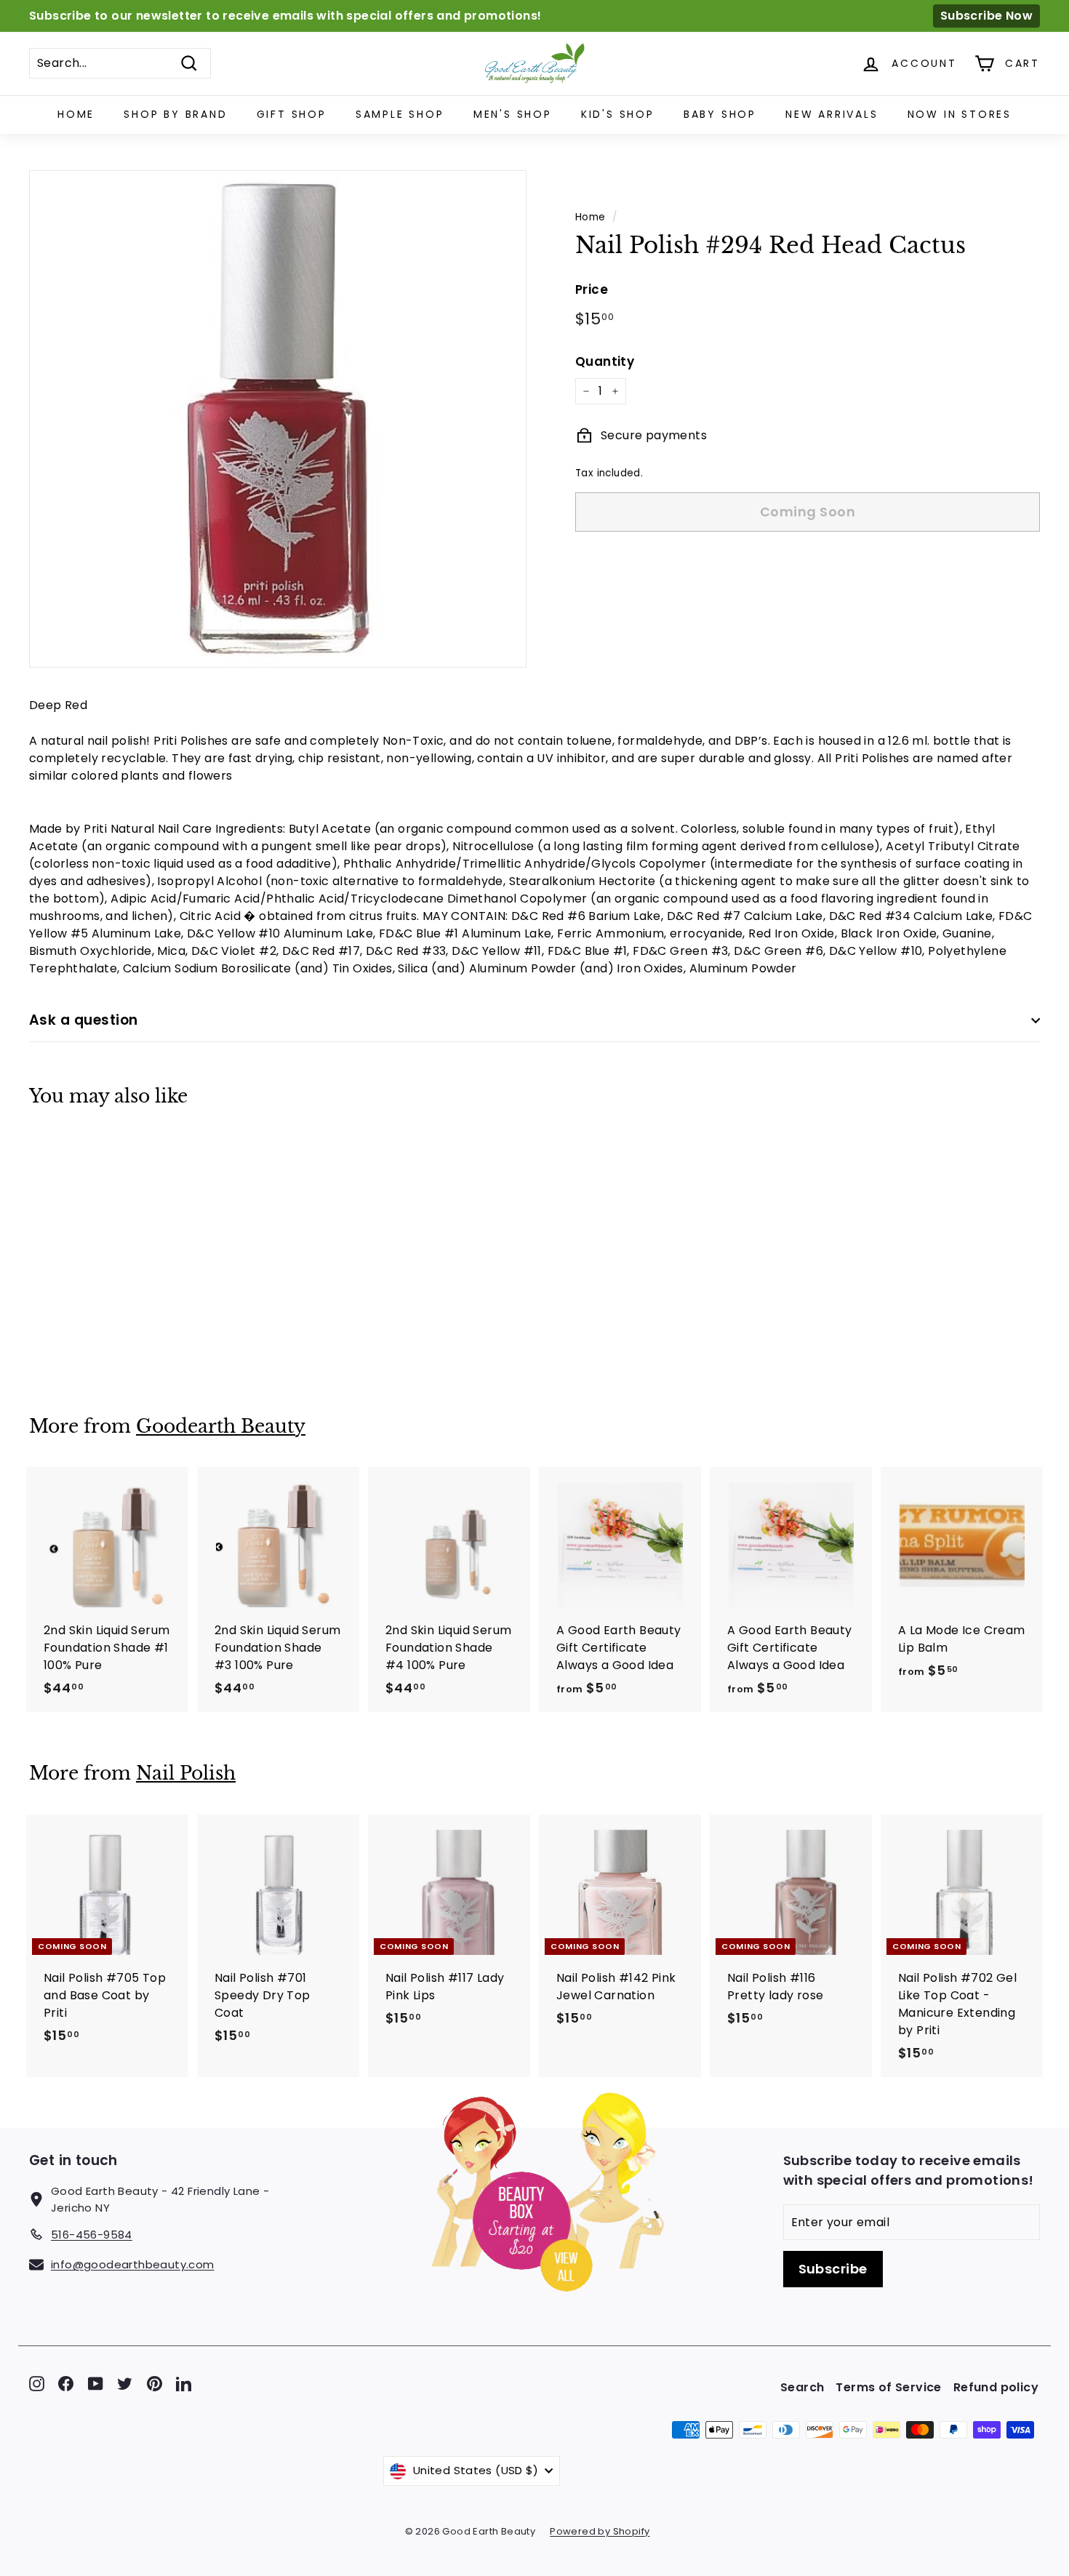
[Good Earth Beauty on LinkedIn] (184, 2384)
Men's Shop (513, 114)
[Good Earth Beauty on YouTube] (96, 2384)
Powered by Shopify (600, 2531)
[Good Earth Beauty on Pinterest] (155, 2384)
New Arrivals (832, 114)
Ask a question (84, 1020)
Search (802, 2387)
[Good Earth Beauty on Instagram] (37, 2384)
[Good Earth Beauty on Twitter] (125, 2384)
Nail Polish (186, 1773)
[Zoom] (278, 419)
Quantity (605, 361)
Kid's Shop (618, 114)
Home (76, 114)
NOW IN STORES (960, 114)
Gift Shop (292, 114)
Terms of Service (888, 2387)
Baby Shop (720, 114)
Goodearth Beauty (221, 1427)
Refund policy (996, 2387)
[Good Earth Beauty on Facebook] (66, 2384)
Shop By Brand (175, 114)
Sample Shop (400, 114)
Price (592, 289)
